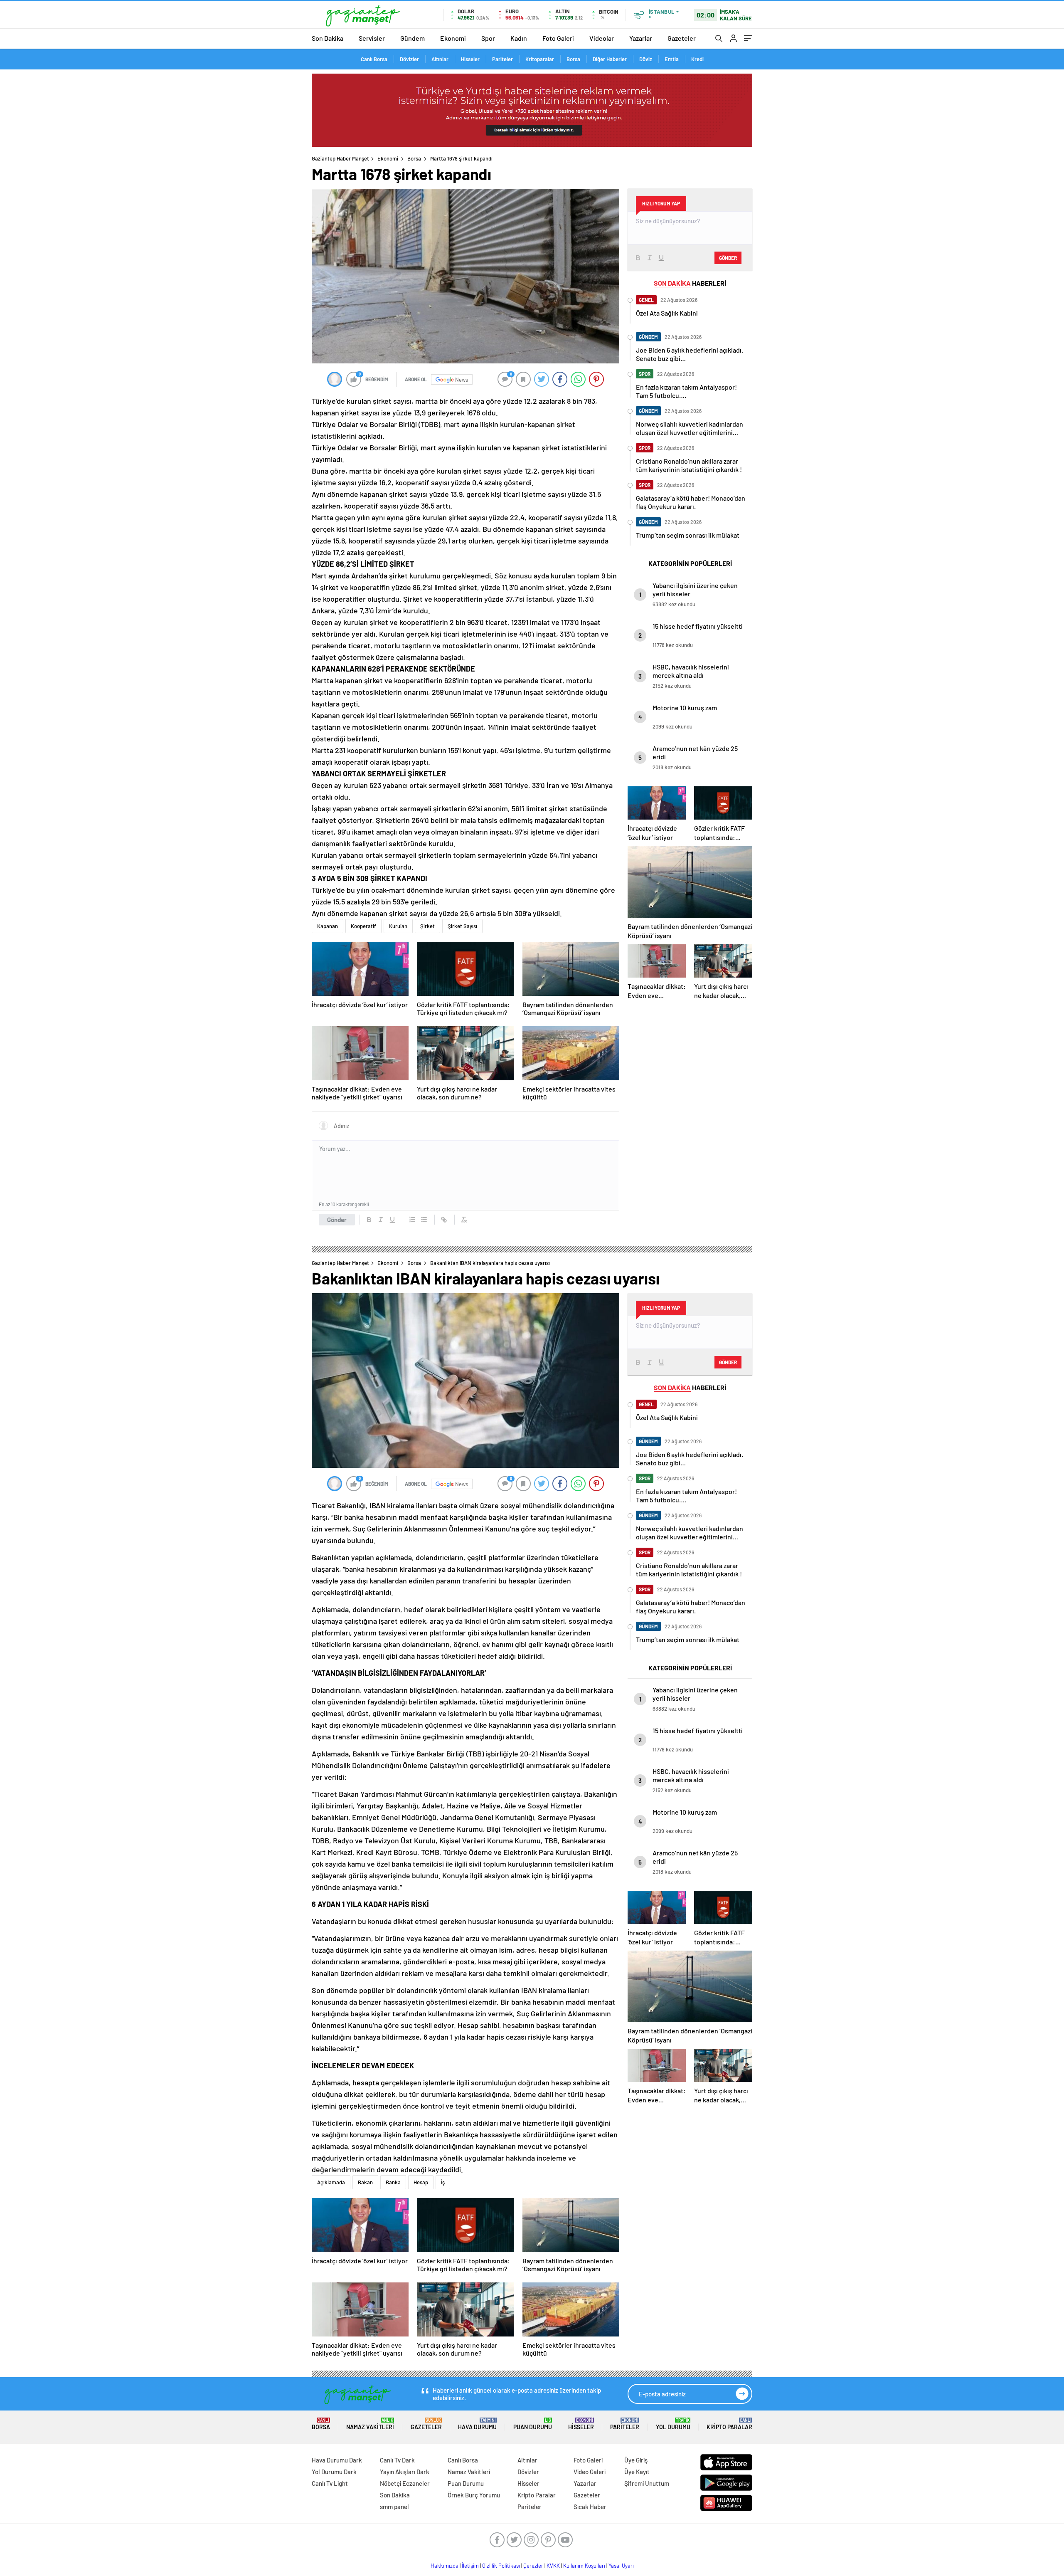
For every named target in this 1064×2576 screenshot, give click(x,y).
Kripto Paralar (729, 2424)
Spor (488, 38)
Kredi (697, 59)
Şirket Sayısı (462, 926)
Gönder (337, 1220)
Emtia (672, 59)
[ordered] (412, 1220)
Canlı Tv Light (330, 2483)
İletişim (470, 2566)
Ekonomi (453, 38)
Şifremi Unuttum (647, 2483)
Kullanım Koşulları (584, 2566)
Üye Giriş (636, 2460)
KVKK (553, 2566)
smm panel (394, 2507)
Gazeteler (682, 38)
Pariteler (502, 59)
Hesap (421, 2182)
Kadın (519, 38)
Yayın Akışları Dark (405, 2472)
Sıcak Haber (590, 2507)
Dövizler (409, 59)
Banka (393, 2182)
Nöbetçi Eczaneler (405, 2483)
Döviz (646, 59)
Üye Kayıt (637, 2472)
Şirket (427, 926)
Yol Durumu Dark (334, 2472)
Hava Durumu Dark (337, 2460)
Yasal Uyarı (621, 2566)
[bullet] (424, 1220)
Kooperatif (363, 926)
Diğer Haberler (610, 59)
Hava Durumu (477, 2424)
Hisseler (470, 59)
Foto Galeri (558, 38)
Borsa (573, 59)
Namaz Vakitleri (370, 2424)
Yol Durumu (673, 2424)
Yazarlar (641, 38)
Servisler (372, 38)
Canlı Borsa (374, 59)
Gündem (413, 38)
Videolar (602, 38)
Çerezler (533, 2566)
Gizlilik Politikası (501, 2566)
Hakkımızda (445, 2566)
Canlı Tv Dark (397, 2460)
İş (443, 2182)
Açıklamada (331, 2182)
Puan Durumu (533, 2424)
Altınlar (440, 59)
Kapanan (328, 926)
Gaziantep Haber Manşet (340, 158)
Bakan (365, 2182)
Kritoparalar (540, 59)
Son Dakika (328, 38)
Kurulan (398, 926)
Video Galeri (590, 2472)
